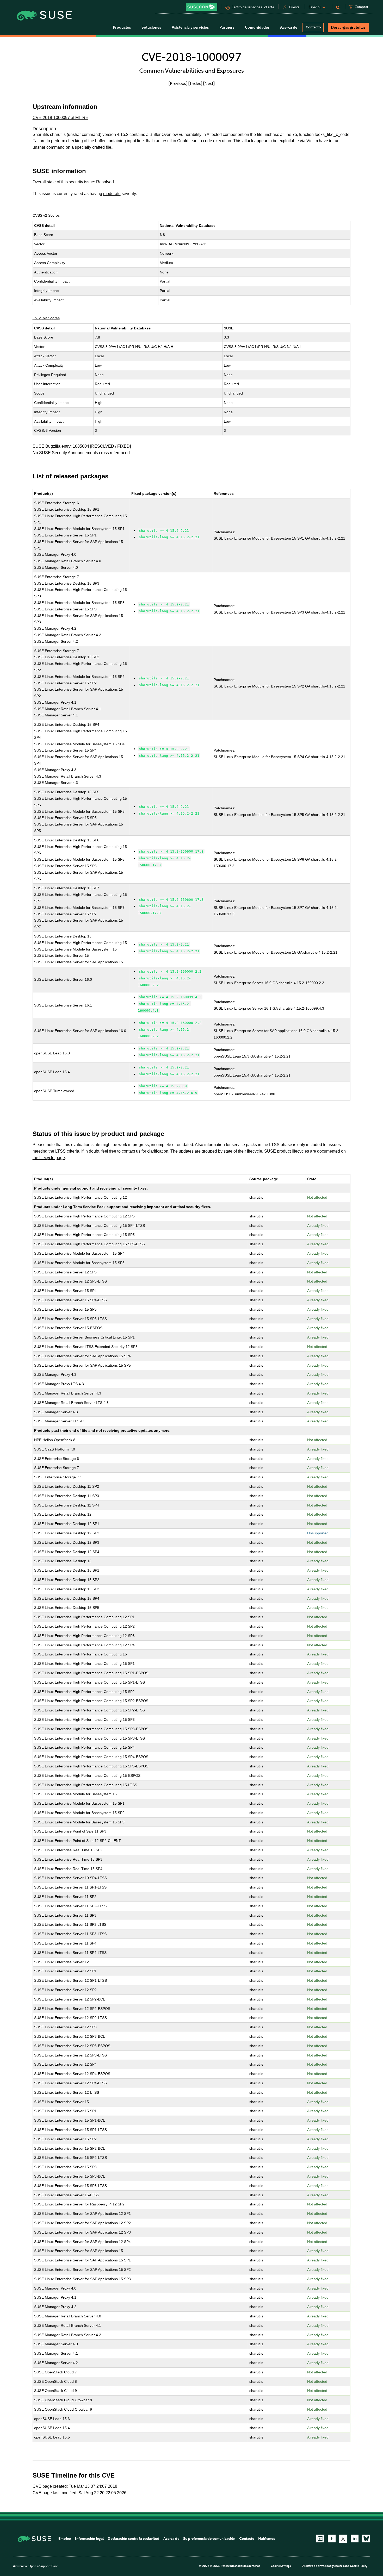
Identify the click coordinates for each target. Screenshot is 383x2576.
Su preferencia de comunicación (209, 2539)
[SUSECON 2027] (202, 7)
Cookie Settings (281, 2566)
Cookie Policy (359, 2566)
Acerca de (171, 2539)
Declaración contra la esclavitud (134, 2539)
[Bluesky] (366, 2539)
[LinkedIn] (355, 2539)
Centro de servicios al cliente (253, 7)
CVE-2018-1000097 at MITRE (60, 118)
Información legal (89, 2539)
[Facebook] (332, 2539)
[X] (343, 2539)
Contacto (313, 27)
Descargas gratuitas (348, 27)
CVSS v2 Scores (46, 215)
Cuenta (294, 7)
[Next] (209, 83)
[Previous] (178, 83)
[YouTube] (320, 2539)
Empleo (65, 2539)
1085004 (81, 446)
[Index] (195, 83)
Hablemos (267, 2539)
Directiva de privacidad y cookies (323, 2566)
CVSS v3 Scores (46, 318)
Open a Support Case (43, 2566)
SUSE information (59, 171)
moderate (112, 194)
